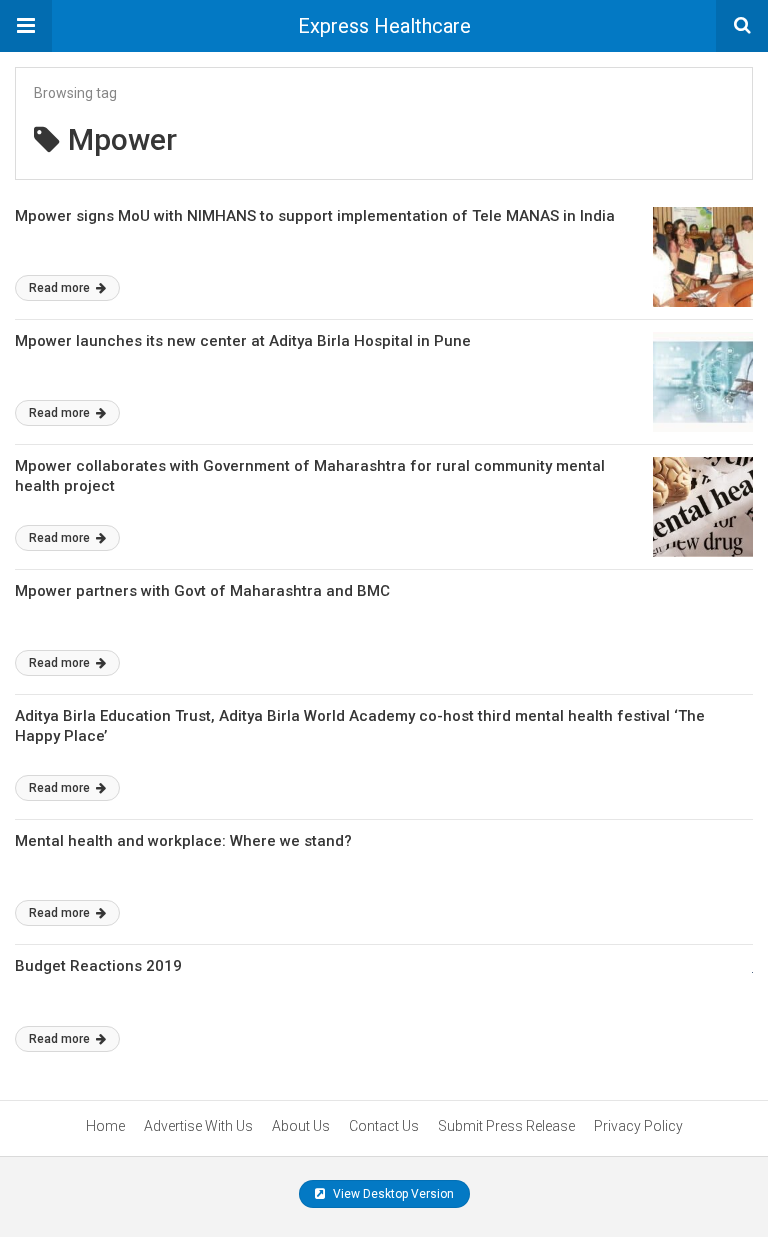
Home (105, 1126)
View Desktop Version (392, 1194)
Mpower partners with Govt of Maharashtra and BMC (202, 591)
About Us (301, 1126)
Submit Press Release (506, 1126)
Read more (61, 288)
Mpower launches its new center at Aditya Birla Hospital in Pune (243, 341)
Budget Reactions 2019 (98, 966)
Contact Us (384, 1126)
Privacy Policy (638, 1126)
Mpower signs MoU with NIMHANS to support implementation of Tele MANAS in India (315, 216)
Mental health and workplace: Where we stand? (183, 841)
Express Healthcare (384, 26)
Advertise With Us (198, 1126)
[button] (26, 26)
